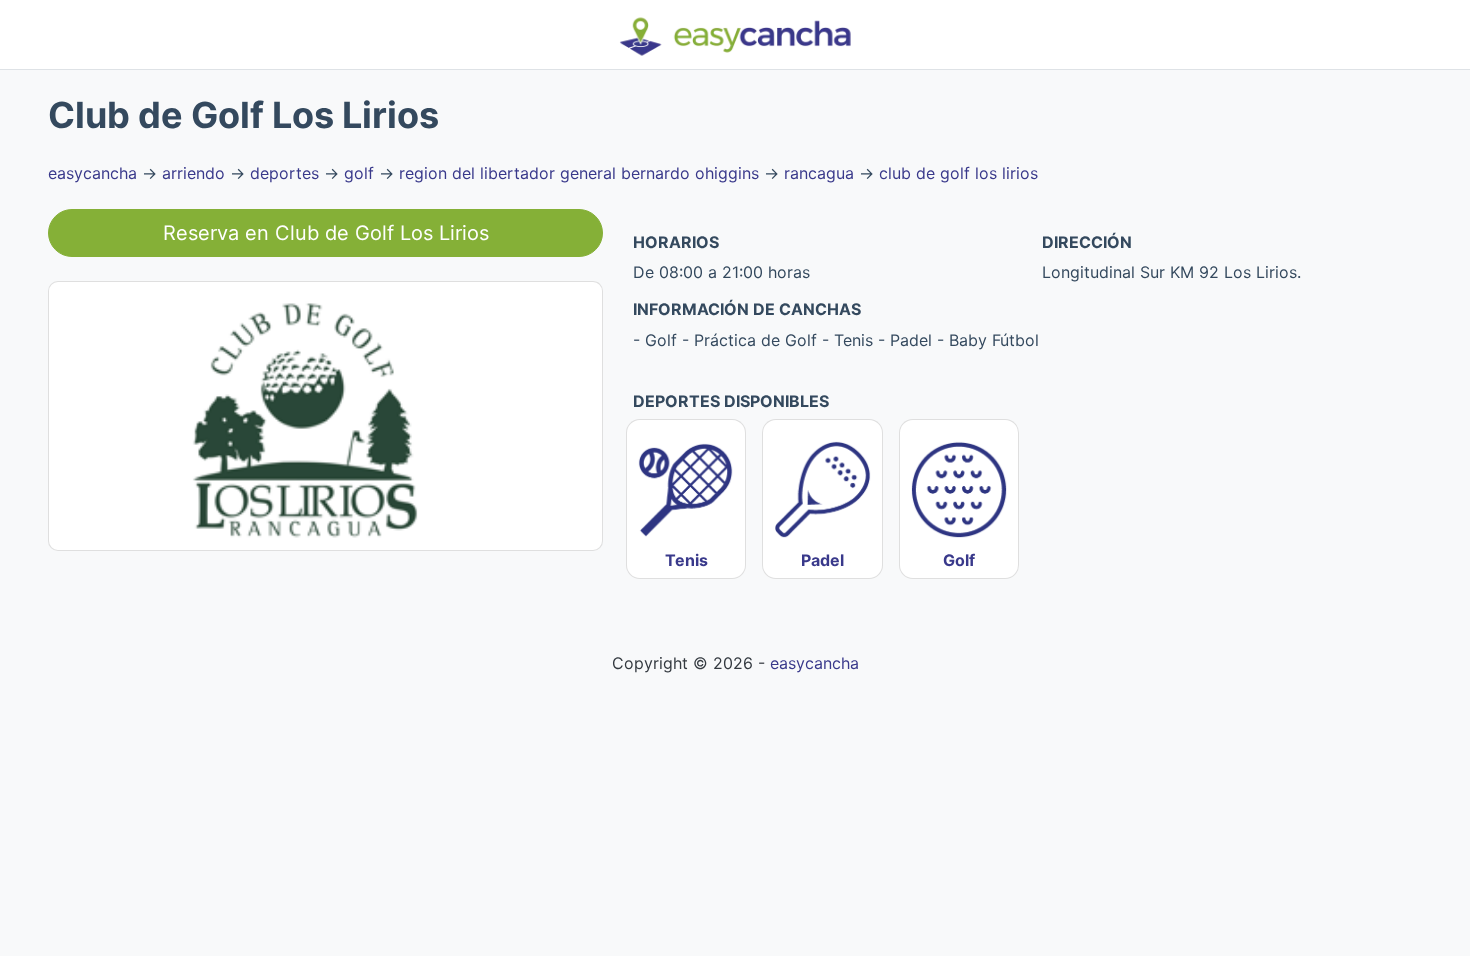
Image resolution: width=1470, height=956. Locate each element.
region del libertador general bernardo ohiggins (579, 173)
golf (359, 173)
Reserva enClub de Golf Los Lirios (326, 233)
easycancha (92, 173)
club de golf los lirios (958, 173)
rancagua (819, 173)
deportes (284, 173)
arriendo (193, 173)
